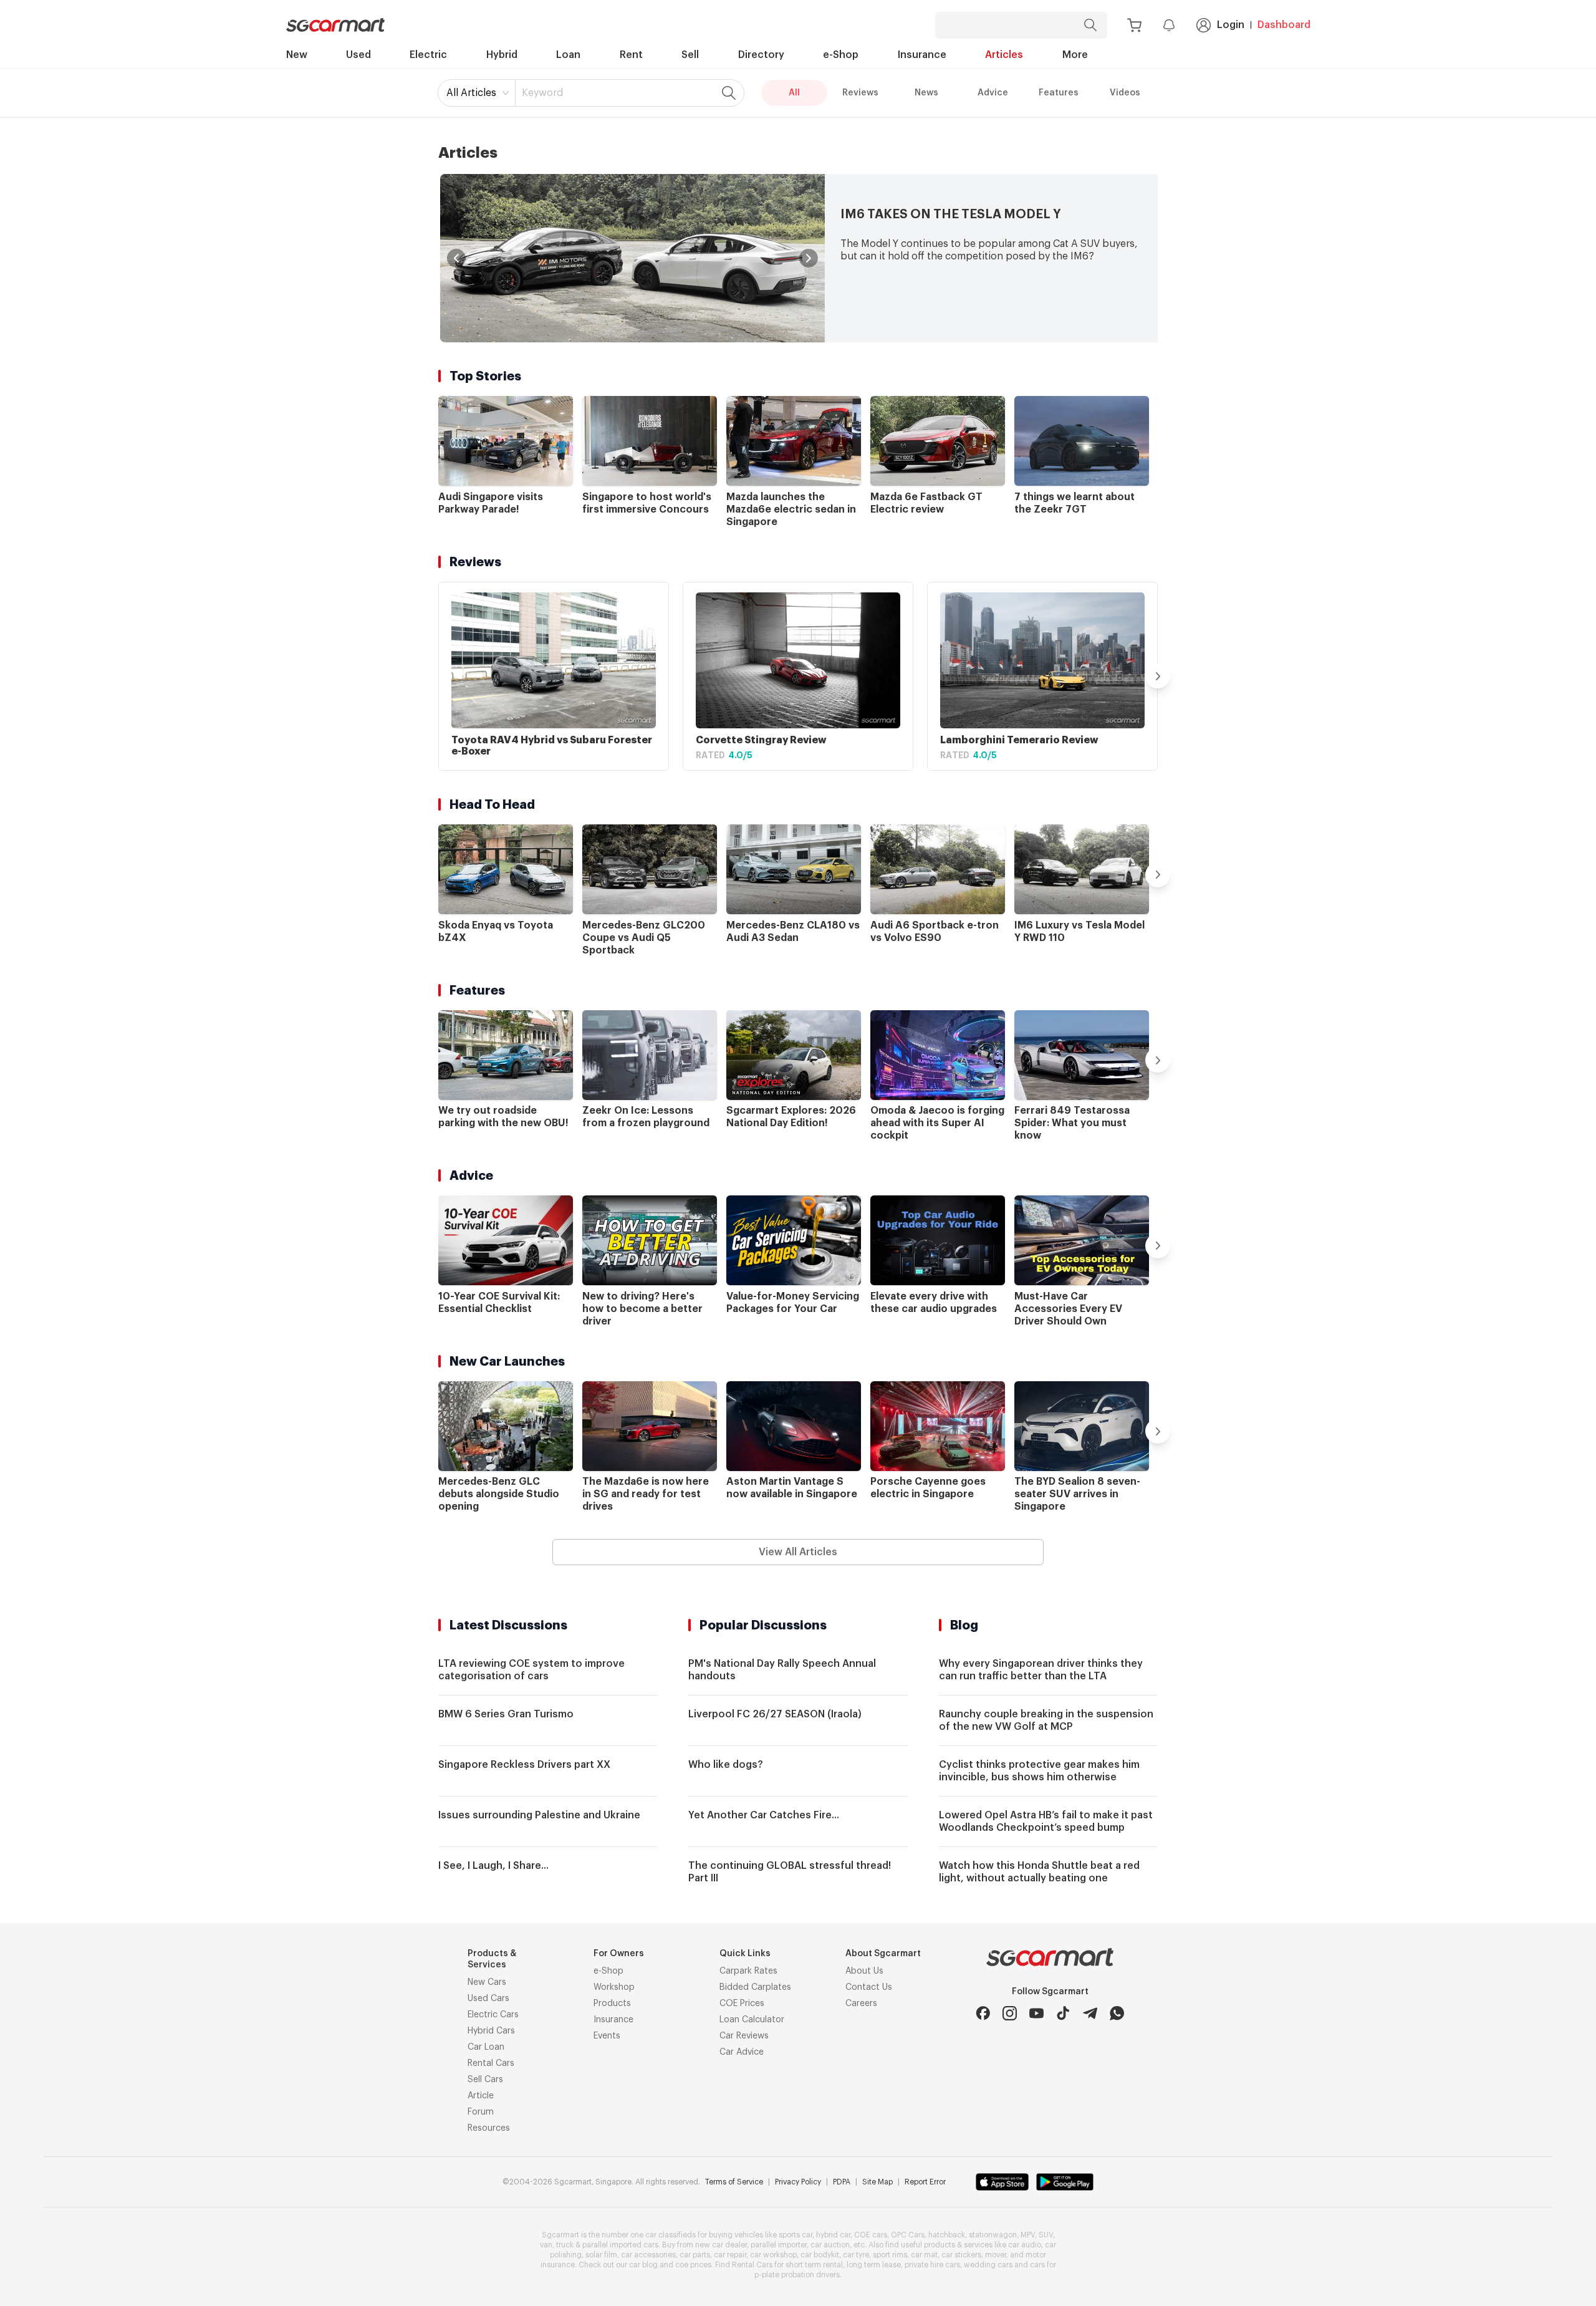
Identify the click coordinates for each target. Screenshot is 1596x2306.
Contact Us (869, 1987)
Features (1059, 93)
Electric (428, 55)
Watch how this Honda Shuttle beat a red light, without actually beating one (1039, 1872)
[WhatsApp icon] (1117, 2013)
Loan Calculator (752, 2020)
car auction (830, 2245)
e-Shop (841, 55)
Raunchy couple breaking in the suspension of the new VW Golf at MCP (1046, 1720)
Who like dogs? (726, 1765)
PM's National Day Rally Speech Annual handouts (782, 1670)
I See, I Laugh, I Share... (493, 1866)
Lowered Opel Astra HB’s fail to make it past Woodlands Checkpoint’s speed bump (1046, 1821)
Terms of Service (734, 2182)
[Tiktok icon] (1063, 2013)
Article (481, 2096)
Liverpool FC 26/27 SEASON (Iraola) (775, 1714)
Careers (861, 2004)
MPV (1028, 2235)
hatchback (947, 2235)
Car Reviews (744, 2036)
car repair (730, 2255)
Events (607, 2036)
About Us (864, 1971)
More (1075, 55)
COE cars (871, 2235)
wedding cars (988, 2265)
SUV (1046, 2235)
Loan (568, 55)
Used (358, 55)
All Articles (471, 93)
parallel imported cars (620, 2245)
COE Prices (742, 2004)
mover (996, 2255)
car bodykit (820, 2255)
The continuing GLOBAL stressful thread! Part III (790, 1872)
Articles (1004, 55)
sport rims (890, 2255)
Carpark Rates (748, 1971)
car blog (643, 2265)
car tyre (856, 2255)
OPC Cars (908, 2235)
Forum (481, 2112)
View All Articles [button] (798, 1552)
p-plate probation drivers (797, 2275)
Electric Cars (493, 2015)
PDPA (842, 2182)
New (297, 55)
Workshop (614, 1987)
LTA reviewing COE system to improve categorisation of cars (531, 1670)
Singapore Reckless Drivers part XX (524, 1765)
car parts (695, 2255)
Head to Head (492, 804)
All (794, 93)
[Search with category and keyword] (1090, 25)
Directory (761, 55)
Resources (489, 2128)
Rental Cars (491, 2063)
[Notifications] (1169, 25)
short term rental (814, 2265)
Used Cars (488, 1999)
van (546, 2245)
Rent (631, 55)
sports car (796, 2235)
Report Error (925, 2182)
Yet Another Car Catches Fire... (764, 1815)
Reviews (860, 93)
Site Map (877, 2182)
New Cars (487, 1982)
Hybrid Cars (491, 2031)
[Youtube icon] (1036, 2013)
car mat (924, 2255)
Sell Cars (485, 2080)
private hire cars (932, 2265)
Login (1231, 25)
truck (565, 2245)
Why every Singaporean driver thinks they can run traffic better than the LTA (1041, 1670)
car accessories (648, 2255)
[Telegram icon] (1090, 2013)
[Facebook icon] (983, 2013)
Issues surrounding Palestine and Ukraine (539, 1815)
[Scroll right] (1158, 676)
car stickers (961, 2255)
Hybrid (502, 55)
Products (612, 2004)
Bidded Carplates (755, 1987)
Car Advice (742, 2052)
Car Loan (486, 2047)
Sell (690, 55)
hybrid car (833, 2235)
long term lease (874, 2265)
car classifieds (671, 2235)
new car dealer (721, 2245)
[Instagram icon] (1010, 2013)
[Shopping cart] (1134, 25)
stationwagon (993, 2235)
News (926, 93)
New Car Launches (507, 1361)
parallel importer (779, 2245)
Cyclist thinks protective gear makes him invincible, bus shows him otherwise (1039, 1771)
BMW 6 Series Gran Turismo (506, 1714)
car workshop (773, 2255)
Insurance (922, 55)
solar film (601, 2255)
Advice (993, 93)
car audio (1025, 2245)
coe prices (693, 2265)
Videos (1125, 93)
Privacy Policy (798, 2182)
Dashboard (1284, 25)
